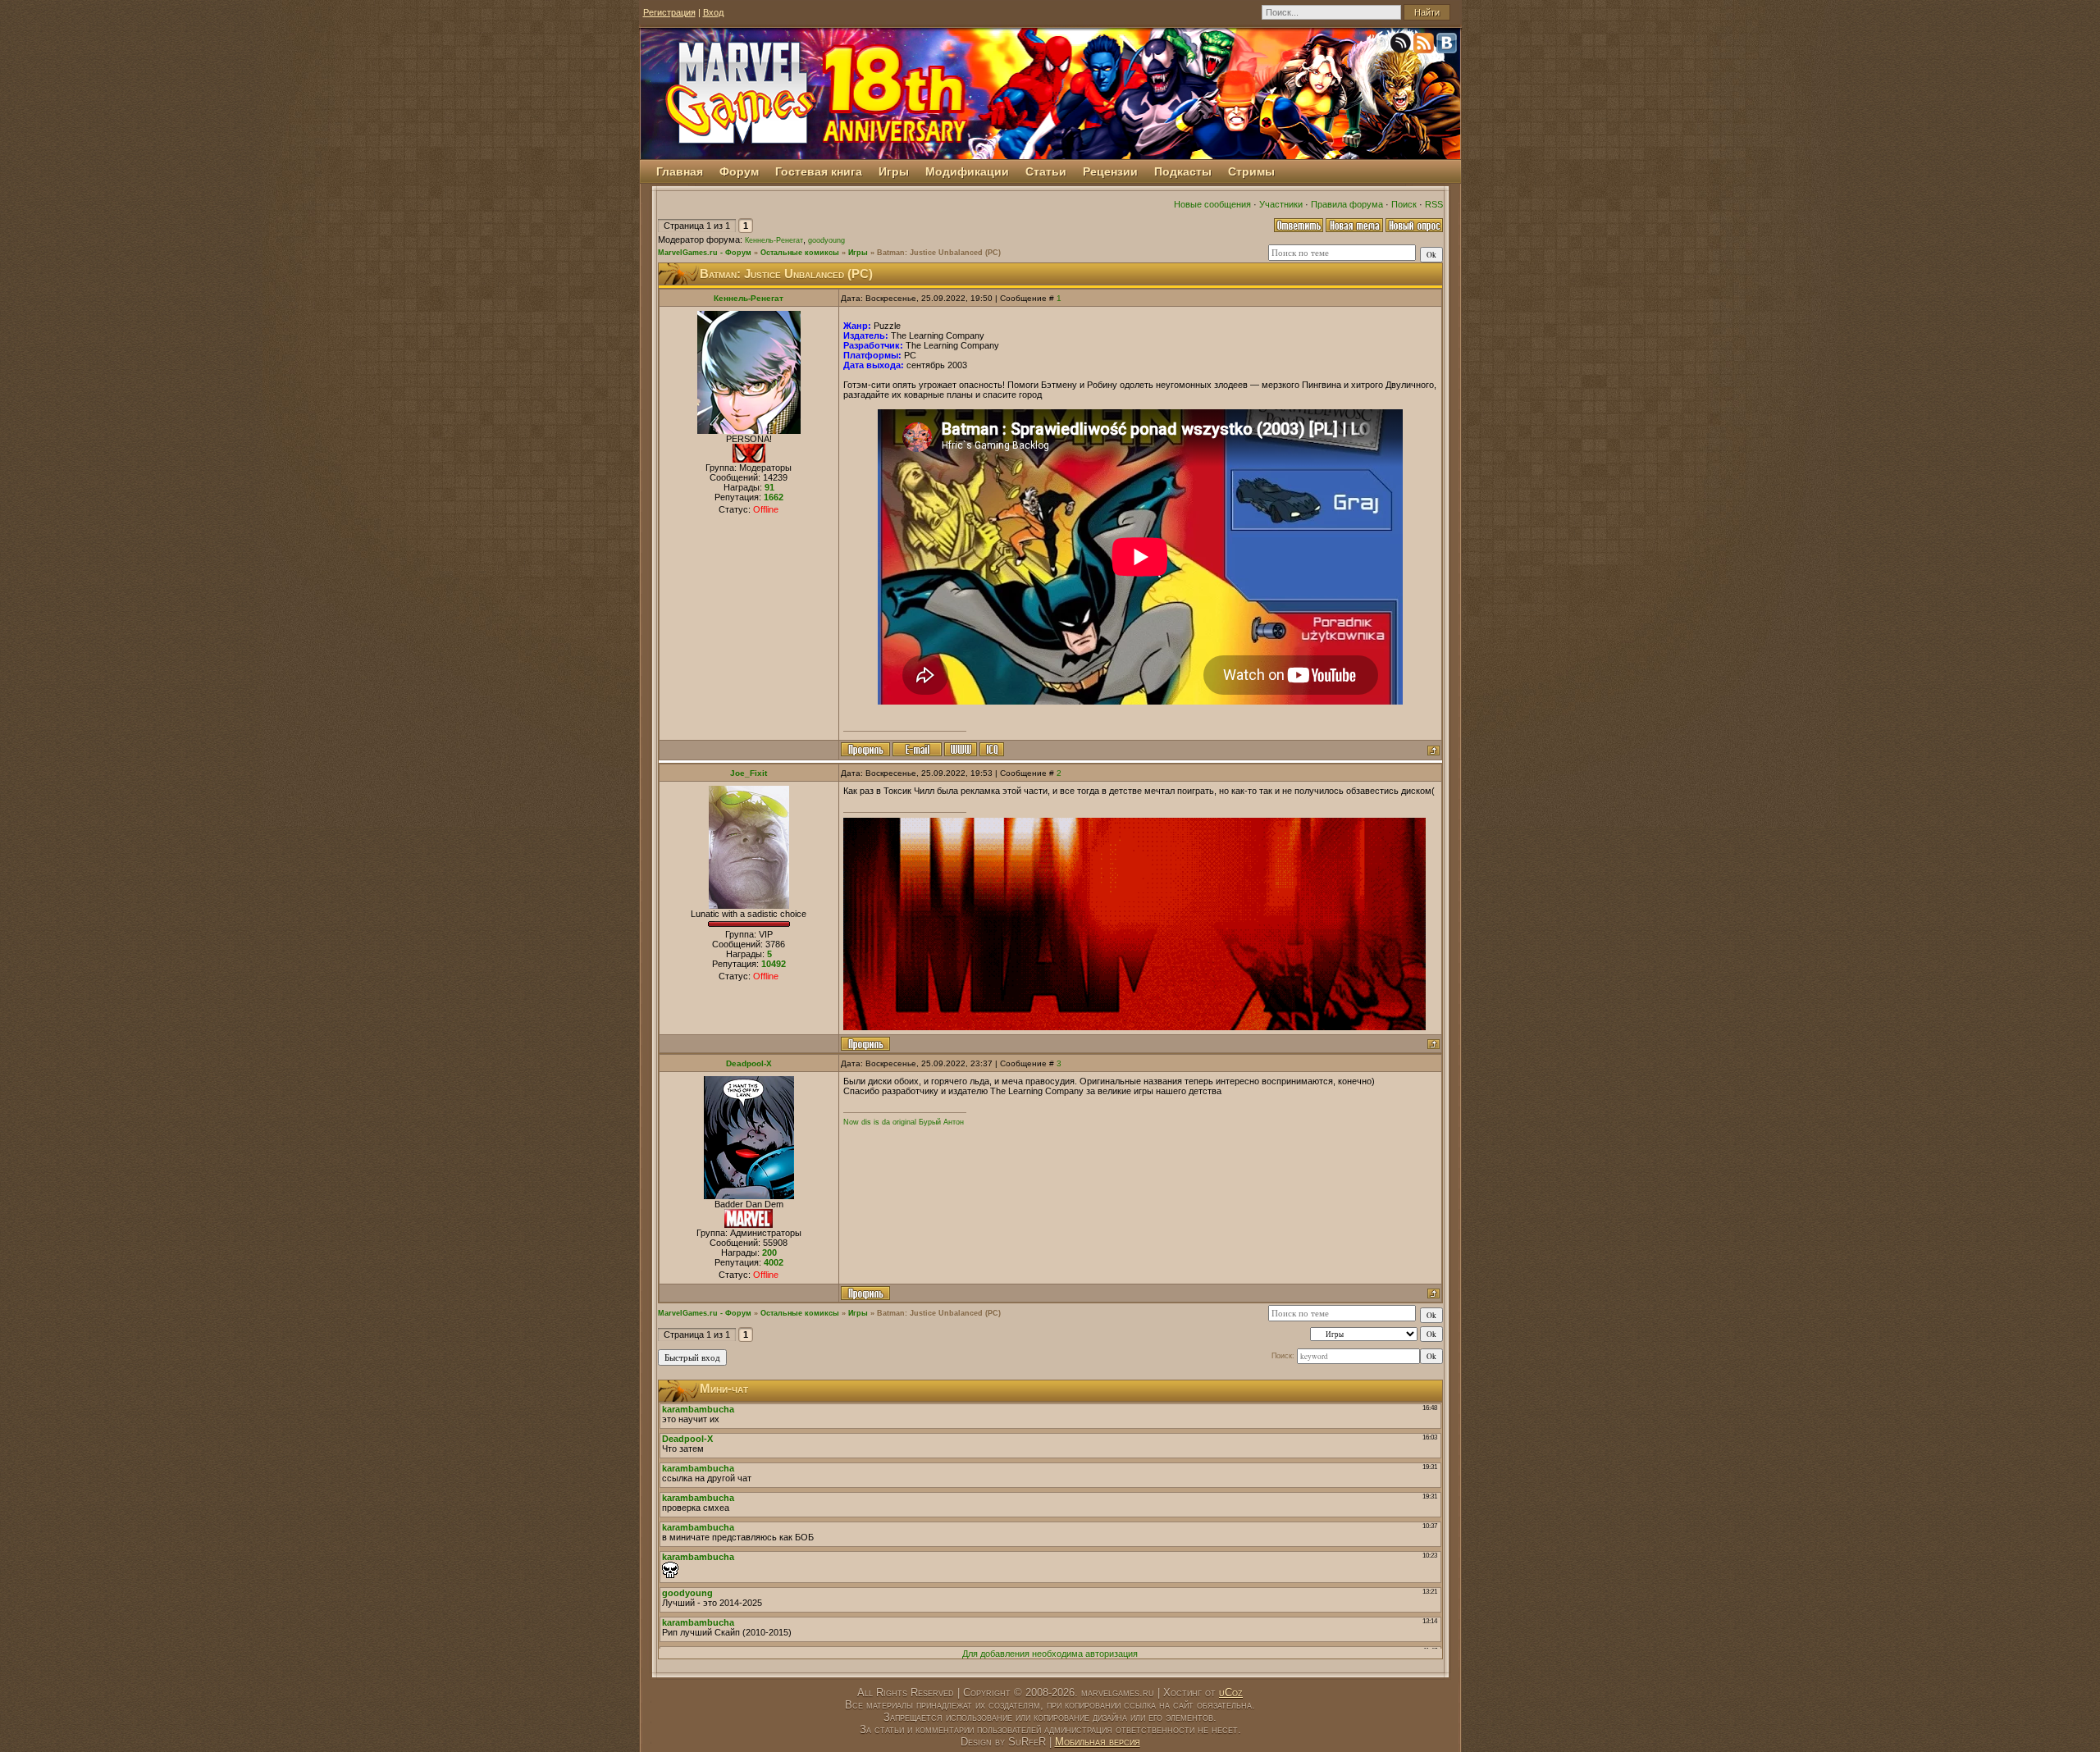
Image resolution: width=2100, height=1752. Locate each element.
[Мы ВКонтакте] (1448, 46)
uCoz (1231, 1693)
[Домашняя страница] (961, 749)
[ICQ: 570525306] (992, 749)
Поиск (1404, 204)
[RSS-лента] (1425, 46)
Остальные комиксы (800, 253)
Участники (1281, 204)
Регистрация (669, 12)
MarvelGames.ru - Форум (705, 253)
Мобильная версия (1098, 1742)
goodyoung (826, 240)
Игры (858, 253)
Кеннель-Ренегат (774, 240)
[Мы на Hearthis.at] (1402, 46)
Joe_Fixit (749, 773)
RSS (1434, 204)
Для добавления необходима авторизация (1050, 1654)
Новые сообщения (1212, 204)
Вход (713, 12)
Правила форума (1347, 204)
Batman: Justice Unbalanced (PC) (939, 253)
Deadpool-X (749, 1063)
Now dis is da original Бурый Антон (904, 1122)
